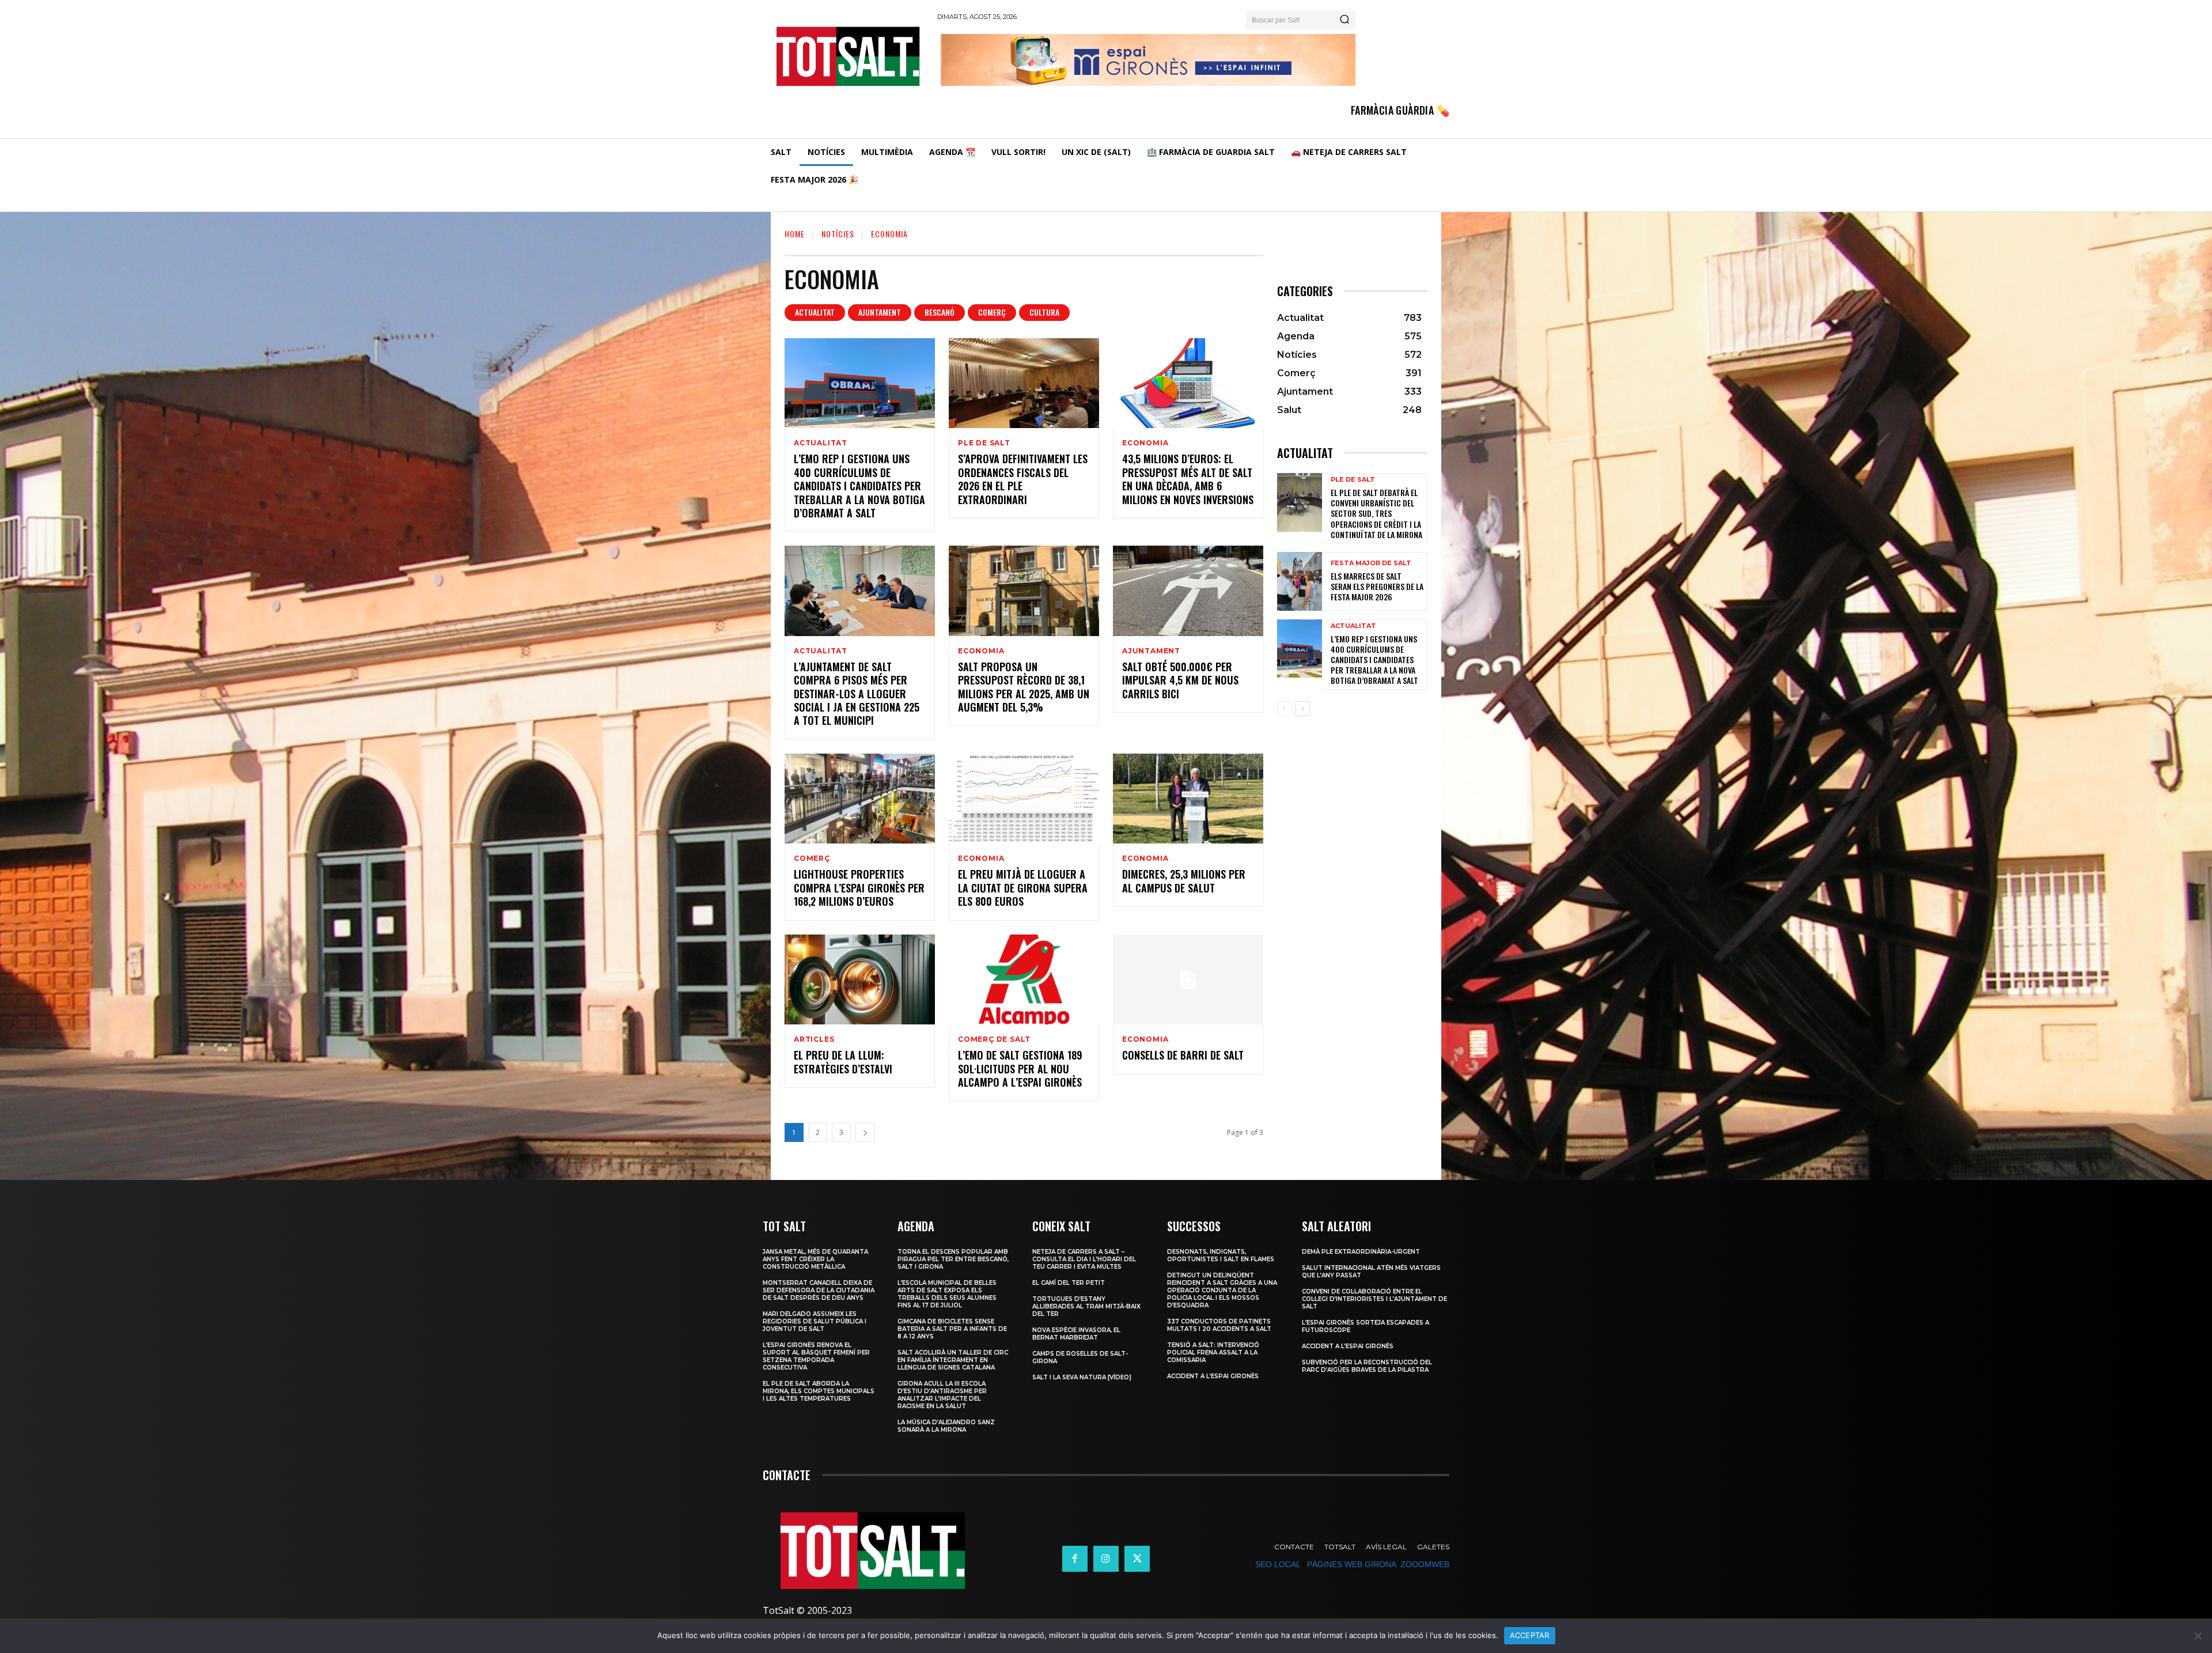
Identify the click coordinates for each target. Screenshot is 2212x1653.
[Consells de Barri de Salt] (1188, 980)
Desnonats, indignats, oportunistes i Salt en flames (1221, 1255)
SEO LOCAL (1278, 1564)
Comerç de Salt (994, 1039)
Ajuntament (880, 312)
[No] (2198, 1636)
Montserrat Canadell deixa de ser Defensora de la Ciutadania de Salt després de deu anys (819, 1290)
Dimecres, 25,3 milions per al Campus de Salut (1184, 881)
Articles (814, 1039)
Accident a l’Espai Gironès (1213, 1376)
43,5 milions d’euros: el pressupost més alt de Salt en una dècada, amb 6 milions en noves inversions (1188, 479)
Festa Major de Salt (1371, 563)
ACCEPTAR (1530, 1635)
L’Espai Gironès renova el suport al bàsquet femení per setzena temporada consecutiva (816, 1356)
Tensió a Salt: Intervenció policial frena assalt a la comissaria (1213, 1353)
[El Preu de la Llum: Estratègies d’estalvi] (860, 980)
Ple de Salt (984, 443)
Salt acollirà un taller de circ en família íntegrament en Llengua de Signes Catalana (953, 1360)
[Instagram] (1106, 1559)
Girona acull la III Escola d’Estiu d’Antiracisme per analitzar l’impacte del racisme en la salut (942, 1395)
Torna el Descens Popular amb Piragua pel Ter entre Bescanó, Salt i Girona (953, 1259)
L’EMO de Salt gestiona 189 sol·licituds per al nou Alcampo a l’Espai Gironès (1020, 1068)
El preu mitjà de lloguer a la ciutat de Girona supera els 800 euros (1023, 888)
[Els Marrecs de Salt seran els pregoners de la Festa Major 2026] (1300, 581)
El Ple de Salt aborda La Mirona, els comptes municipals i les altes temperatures (819, 1391)
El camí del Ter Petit (1069, 1283)
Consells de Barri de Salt (1183, 1055)
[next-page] (865, 1132)
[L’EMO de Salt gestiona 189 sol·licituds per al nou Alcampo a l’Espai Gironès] (1024, 980)
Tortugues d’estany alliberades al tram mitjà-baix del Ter (1086, 1306)
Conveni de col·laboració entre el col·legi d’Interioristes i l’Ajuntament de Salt (1374, 1299)
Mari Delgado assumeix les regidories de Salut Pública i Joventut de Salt (815, 1321)
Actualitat (815, 312)
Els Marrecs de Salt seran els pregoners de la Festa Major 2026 (1377, 586)
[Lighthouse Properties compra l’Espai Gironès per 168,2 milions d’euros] (860, 799)
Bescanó (940, 312)
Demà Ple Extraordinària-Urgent (1361, 1252)
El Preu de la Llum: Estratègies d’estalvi (843, 1062)
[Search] (1344, 20)
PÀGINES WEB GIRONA (1351, 1564)
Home (795, 234)
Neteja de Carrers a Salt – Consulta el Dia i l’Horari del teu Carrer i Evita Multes (1084, 1259)
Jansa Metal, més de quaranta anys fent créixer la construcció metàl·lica (815, 1259)
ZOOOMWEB (1425, 1564)
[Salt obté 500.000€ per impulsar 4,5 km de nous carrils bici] (1188, 591)
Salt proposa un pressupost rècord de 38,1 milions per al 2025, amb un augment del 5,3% (1024, 687)
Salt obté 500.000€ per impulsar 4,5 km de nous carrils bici (1180, 680)
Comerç (992, 312)
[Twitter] (1137, 1559)
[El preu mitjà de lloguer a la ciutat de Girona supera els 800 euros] (1024, 799)
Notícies (838, 234)
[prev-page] (1284, 709)
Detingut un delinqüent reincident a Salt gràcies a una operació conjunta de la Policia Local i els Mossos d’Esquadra (1222, 1290)
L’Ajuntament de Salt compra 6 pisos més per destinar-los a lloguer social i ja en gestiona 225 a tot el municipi (857, 694)
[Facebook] (1075, 1559)
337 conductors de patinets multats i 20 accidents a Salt (1219, 1325)
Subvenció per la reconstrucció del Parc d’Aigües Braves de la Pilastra (1367, 1366)
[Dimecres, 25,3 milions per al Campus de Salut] (1188, 799)
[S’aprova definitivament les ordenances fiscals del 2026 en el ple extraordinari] (1024, 383)
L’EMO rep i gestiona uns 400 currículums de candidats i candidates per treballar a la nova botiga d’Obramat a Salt (859, 486)
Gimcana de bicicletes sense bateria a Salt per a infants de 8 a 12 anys (952, 1329)
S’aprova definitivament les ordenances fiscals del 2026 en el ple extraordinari (1023, 479)
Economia (1145, 443)
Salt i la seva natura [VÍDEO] (1082, 1377)
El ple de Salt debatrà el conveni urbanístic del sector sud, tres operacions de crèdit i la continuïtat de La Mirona (1376, 513)
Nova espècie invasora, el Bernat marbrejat (1076, 1334)
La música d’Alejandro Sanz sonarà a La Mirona (946, 1426)
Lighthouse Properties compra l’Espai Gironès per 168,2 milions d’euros (859, 888)
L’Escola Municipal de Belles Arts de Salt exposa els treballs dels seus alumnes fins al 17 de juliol (947, 1294)
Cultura (1044, 312)
